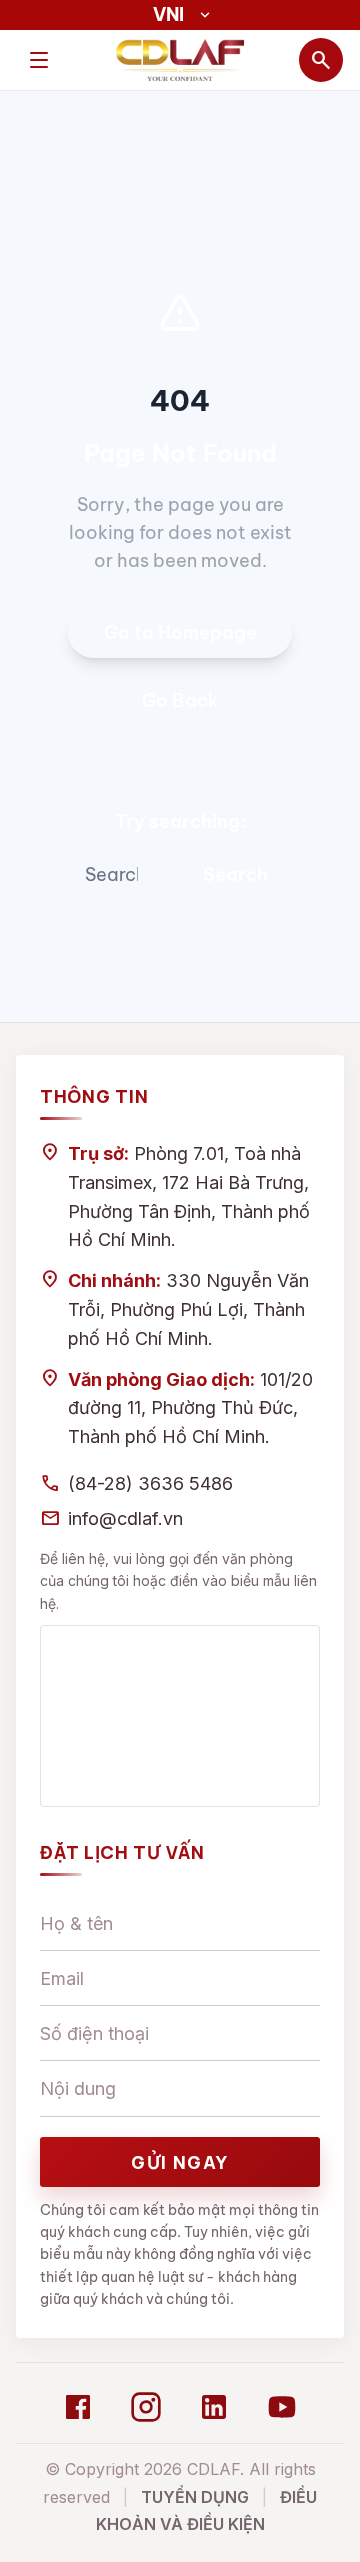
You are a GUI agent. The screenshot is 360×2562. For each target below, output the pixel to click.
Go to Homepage (180, 632)
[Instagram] (146, 2407)
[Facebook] (78, 2407)
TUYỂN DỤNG (195, 2497)
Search (235, 874)
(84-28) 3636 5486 (150, 1483)
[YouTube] (282, 2407)
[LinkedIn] (214, 2407)
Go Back (180, 700)
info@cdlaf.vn (125, 1518)
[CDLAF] (180, 60)
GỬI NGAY (180, 2162)
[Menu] (39, 60)
